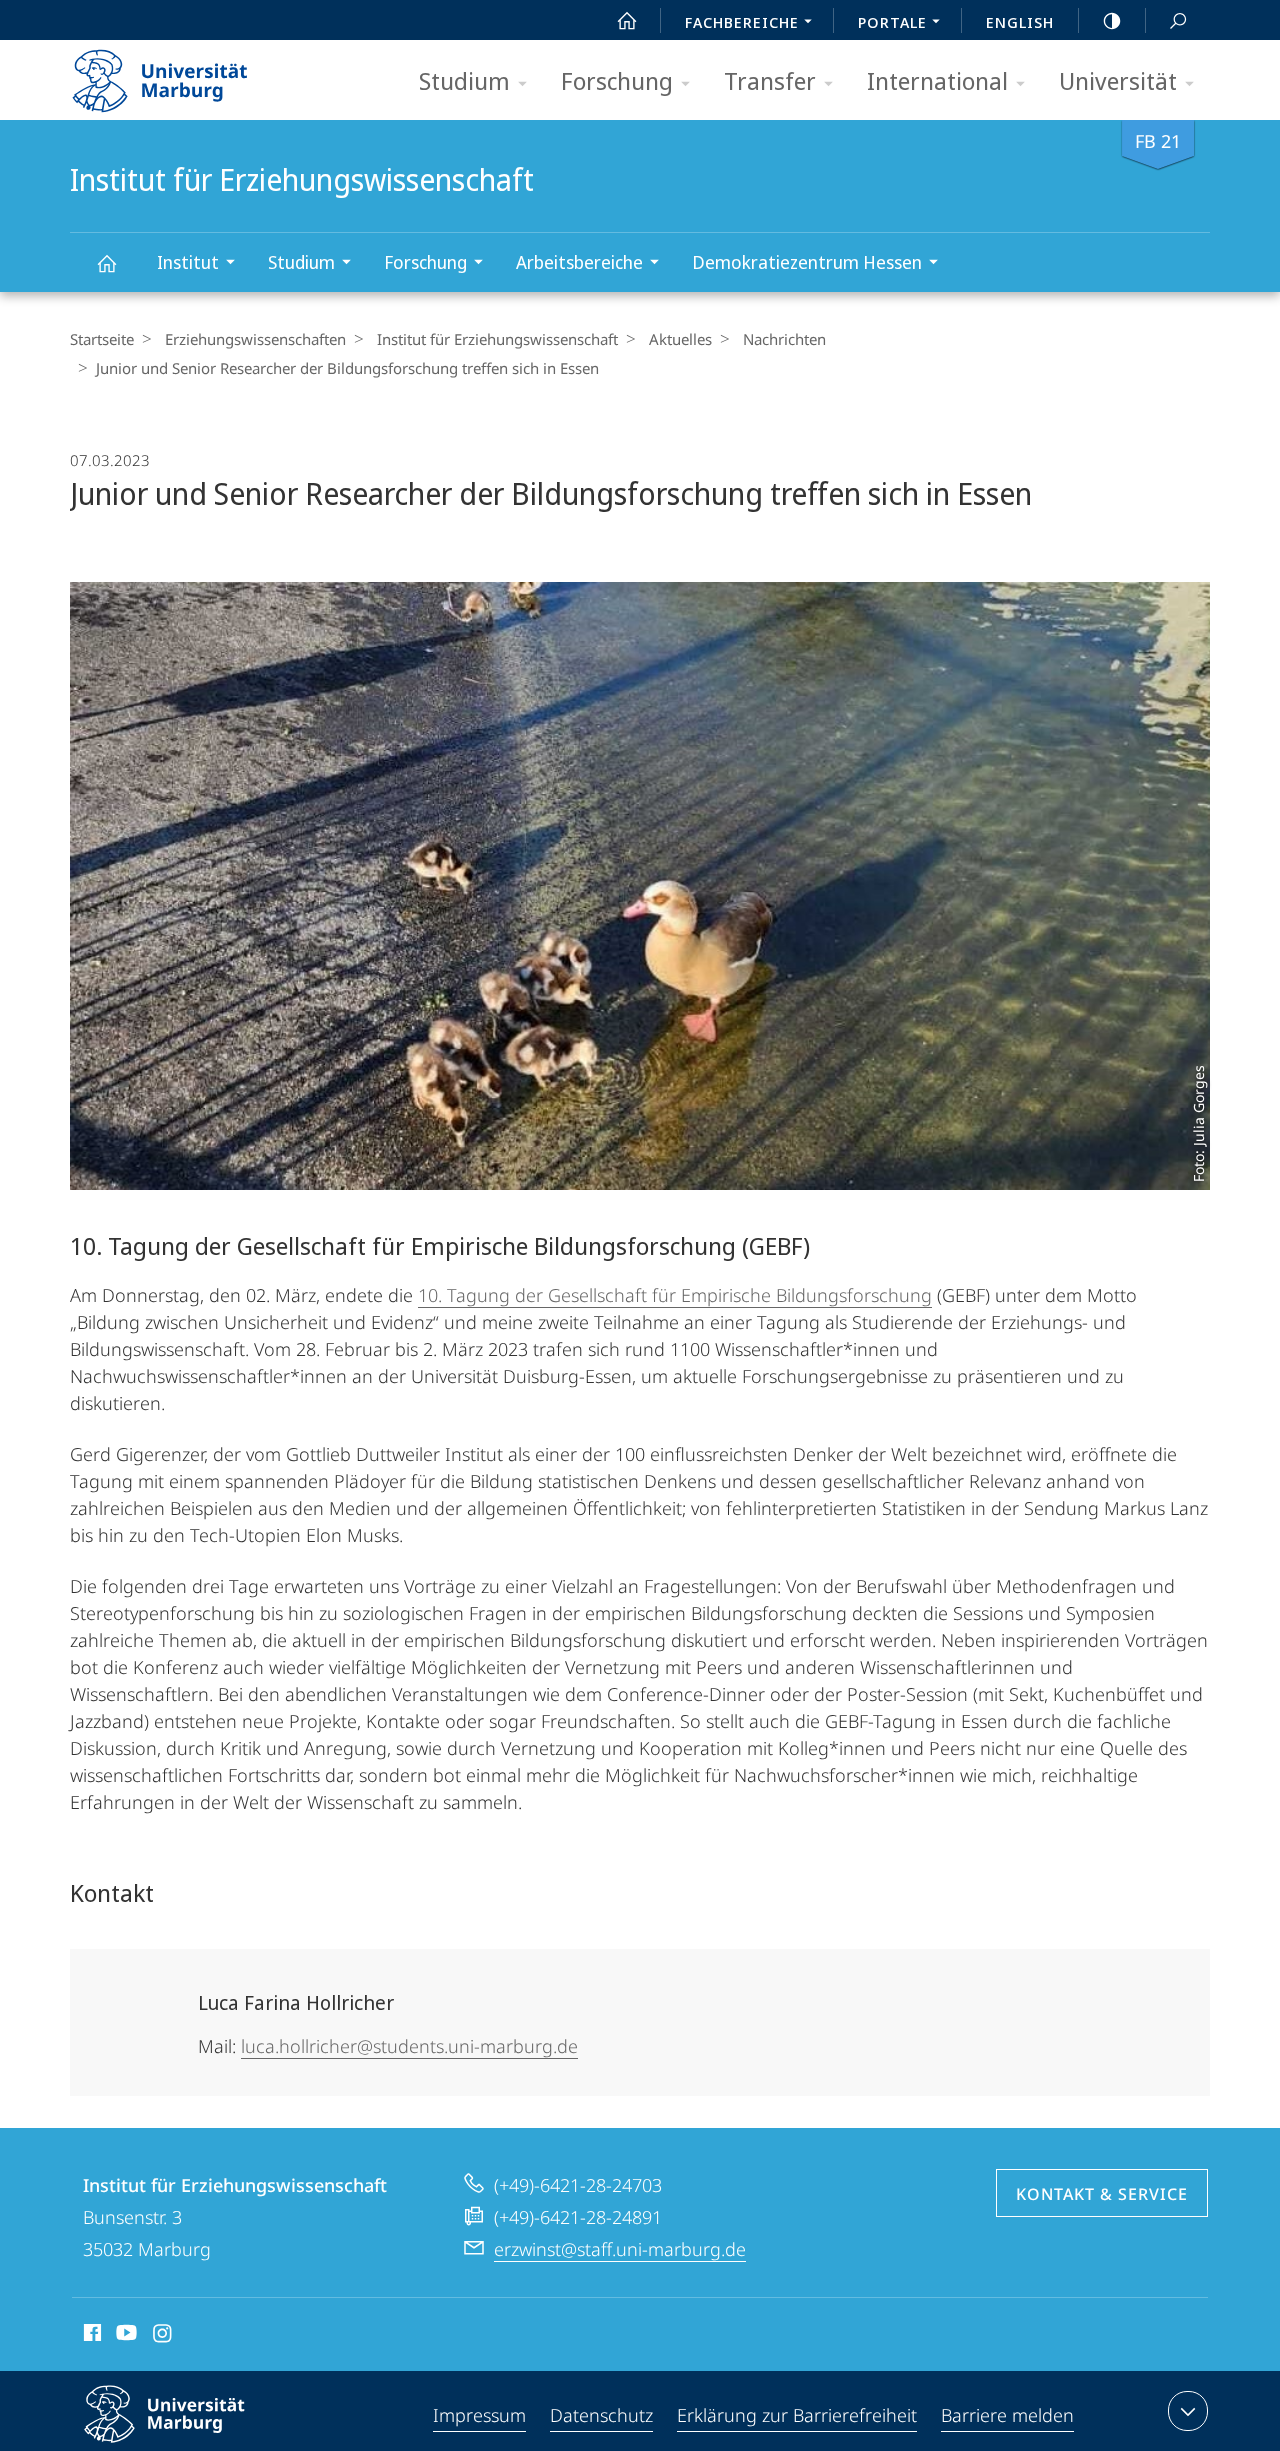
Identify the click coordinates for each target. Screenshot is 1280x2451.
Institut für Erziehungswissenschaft (106, 262)
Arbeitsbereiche (579, 262)
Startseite (102, 339)
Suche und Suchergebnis (1178, 20)
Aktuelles (680, 339)
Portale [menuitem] (892, 22)
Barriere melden (1007, 2415)
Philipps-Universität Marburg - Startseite (195, 74)
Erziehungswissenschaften (255, 339)
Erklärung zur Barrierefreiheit (797, 2415)
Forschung (617, 80)
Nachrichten (784, 339)
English (1020, 22)
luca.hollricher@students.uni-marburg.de (409, 2046)
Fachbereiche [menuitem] (742, 22)
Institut (188, 262)
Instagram (163, 2336)
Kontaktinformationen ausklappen (1188, 2411)
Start (627, 20)
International (937, 80)
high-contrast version (1112, 20)
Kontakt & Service (1102, 2194)
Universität (1118, 80)
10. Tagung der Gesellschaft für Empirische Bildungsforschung (675, 1295)
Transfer (770, 80)
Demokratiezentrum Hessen (807, 262)
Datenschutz (601, 2415)
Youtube (124, 2336)
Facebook (90, 2336)
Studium (464, 80)
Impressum (479, 2415)
